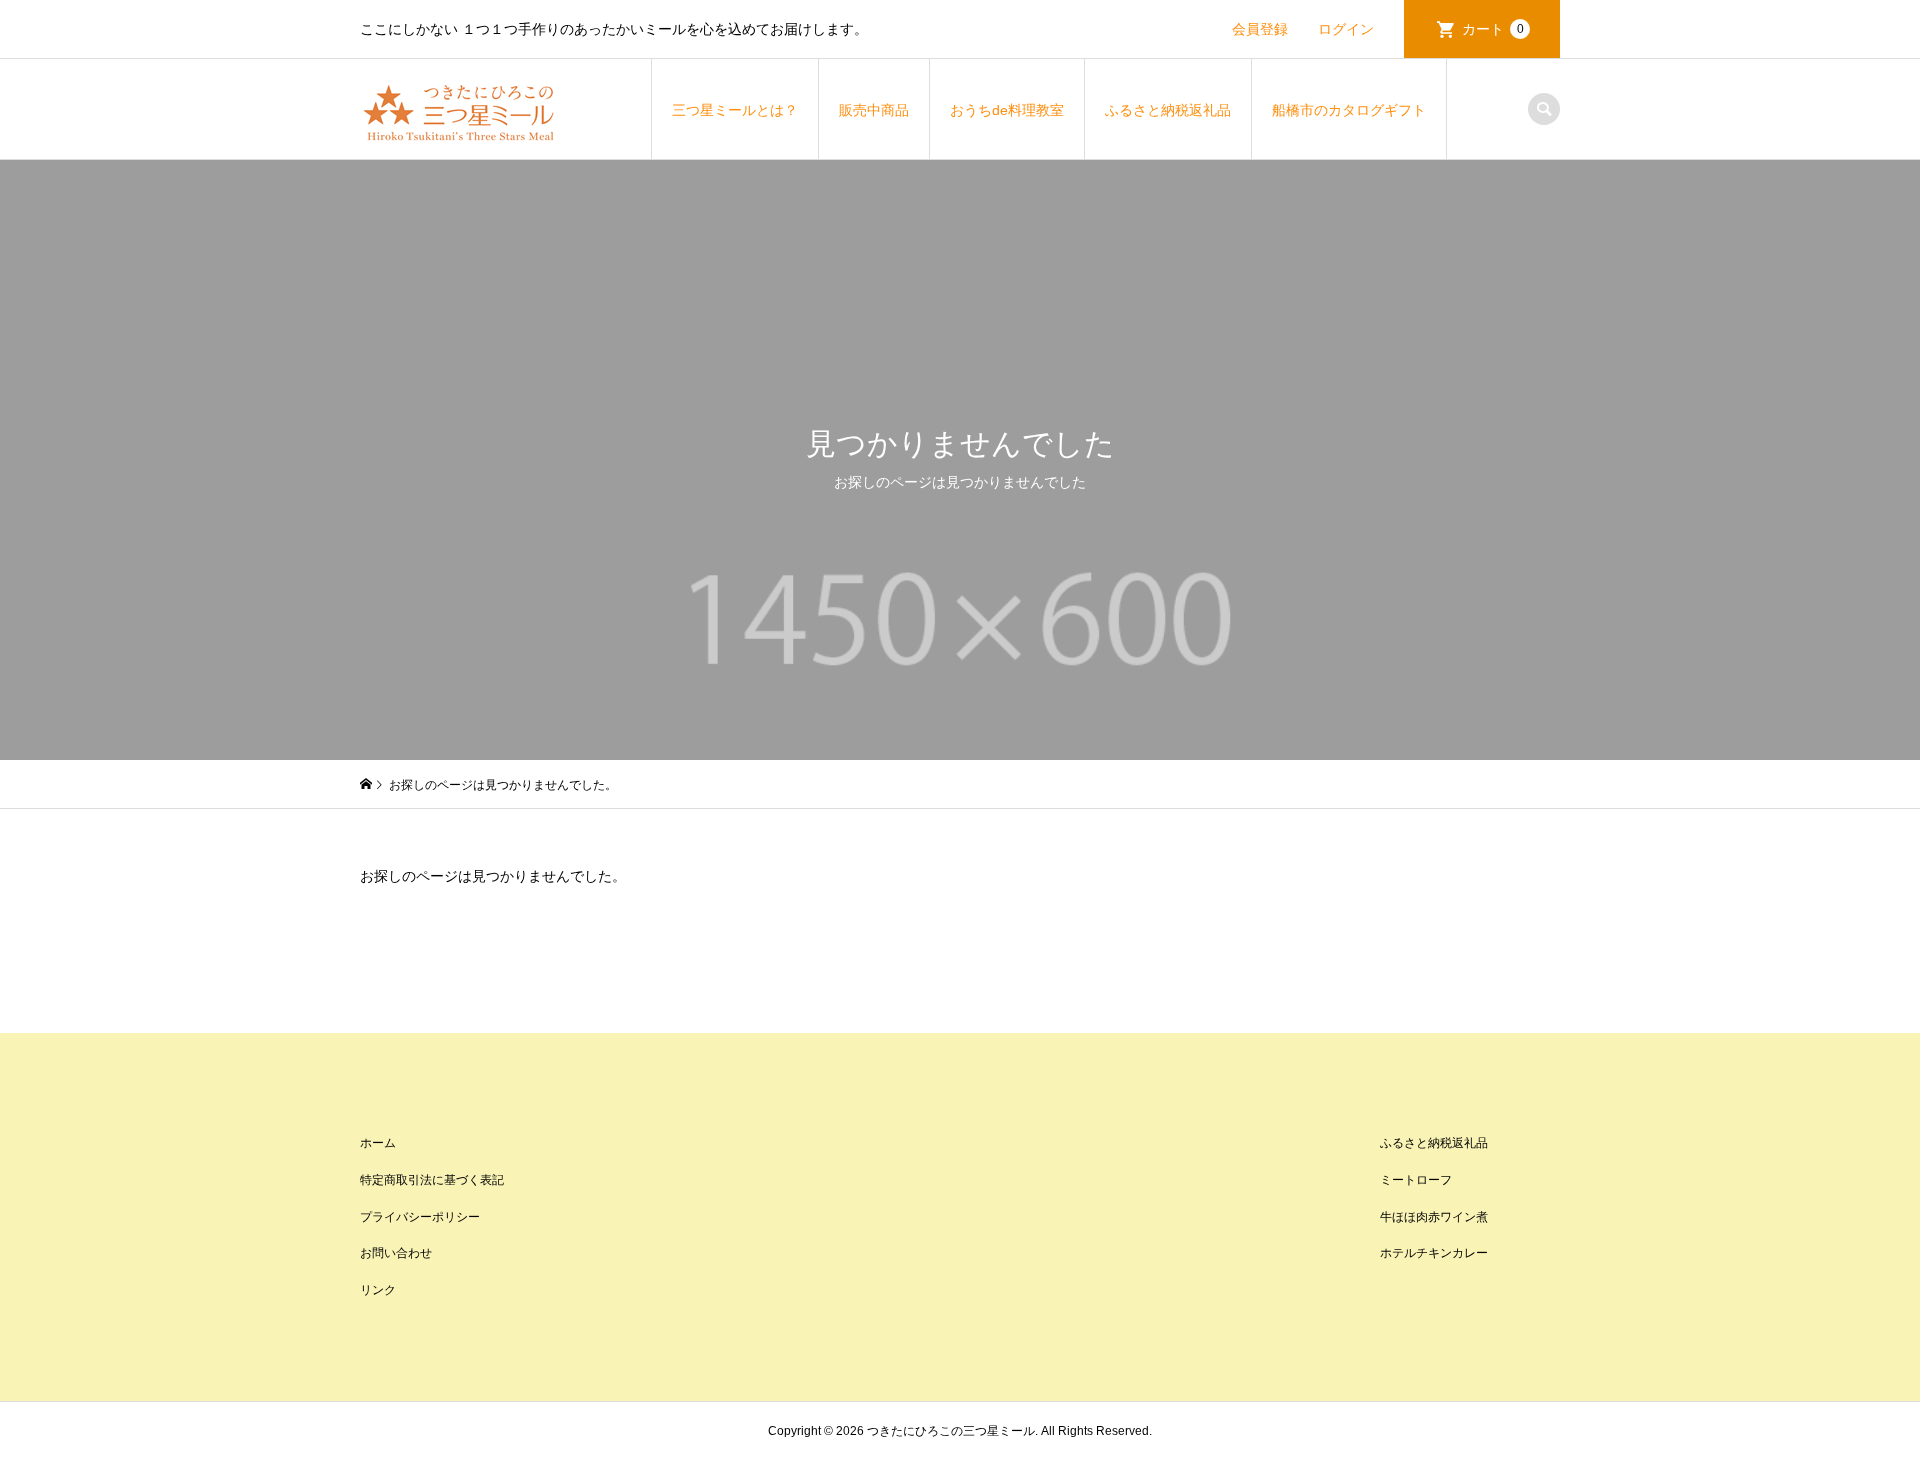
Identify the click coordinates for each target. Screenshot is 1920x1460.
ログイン (1346, 29)
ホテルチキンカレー (1434, 1253)
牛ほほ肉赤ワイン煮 (1434, 1217)
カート (1493, 29)
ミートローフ (1416, 1180)
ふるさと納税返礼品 (1168, 110)
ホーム (378, 1143)
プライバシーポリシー (420, 1217)
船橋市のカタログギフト (1349, 110)
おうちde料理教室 (1007, 110)
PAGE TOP (1860, 1392)
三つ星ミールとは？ (735, 110)
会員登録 (1260, 29)
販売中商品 (874, 110)
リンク (378, 1290)
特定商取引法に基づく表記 (432, 1180)
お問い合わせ (396, 1253)
